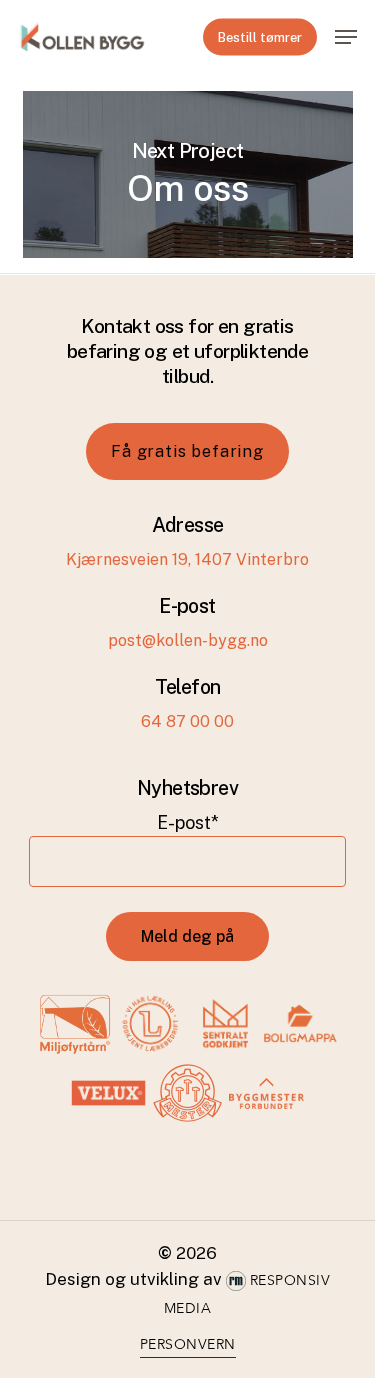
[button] (346, 37)
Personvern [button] (188, 1344)
